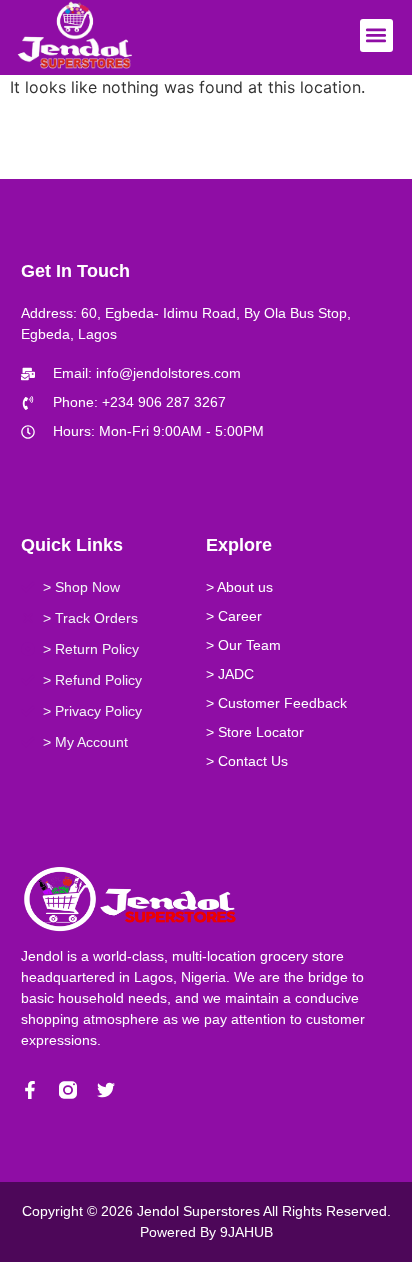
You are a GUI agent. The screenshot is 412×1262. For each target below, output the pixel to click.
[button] (376, 35)
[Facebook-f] (30, 1090)
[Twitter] (106, 1090)
